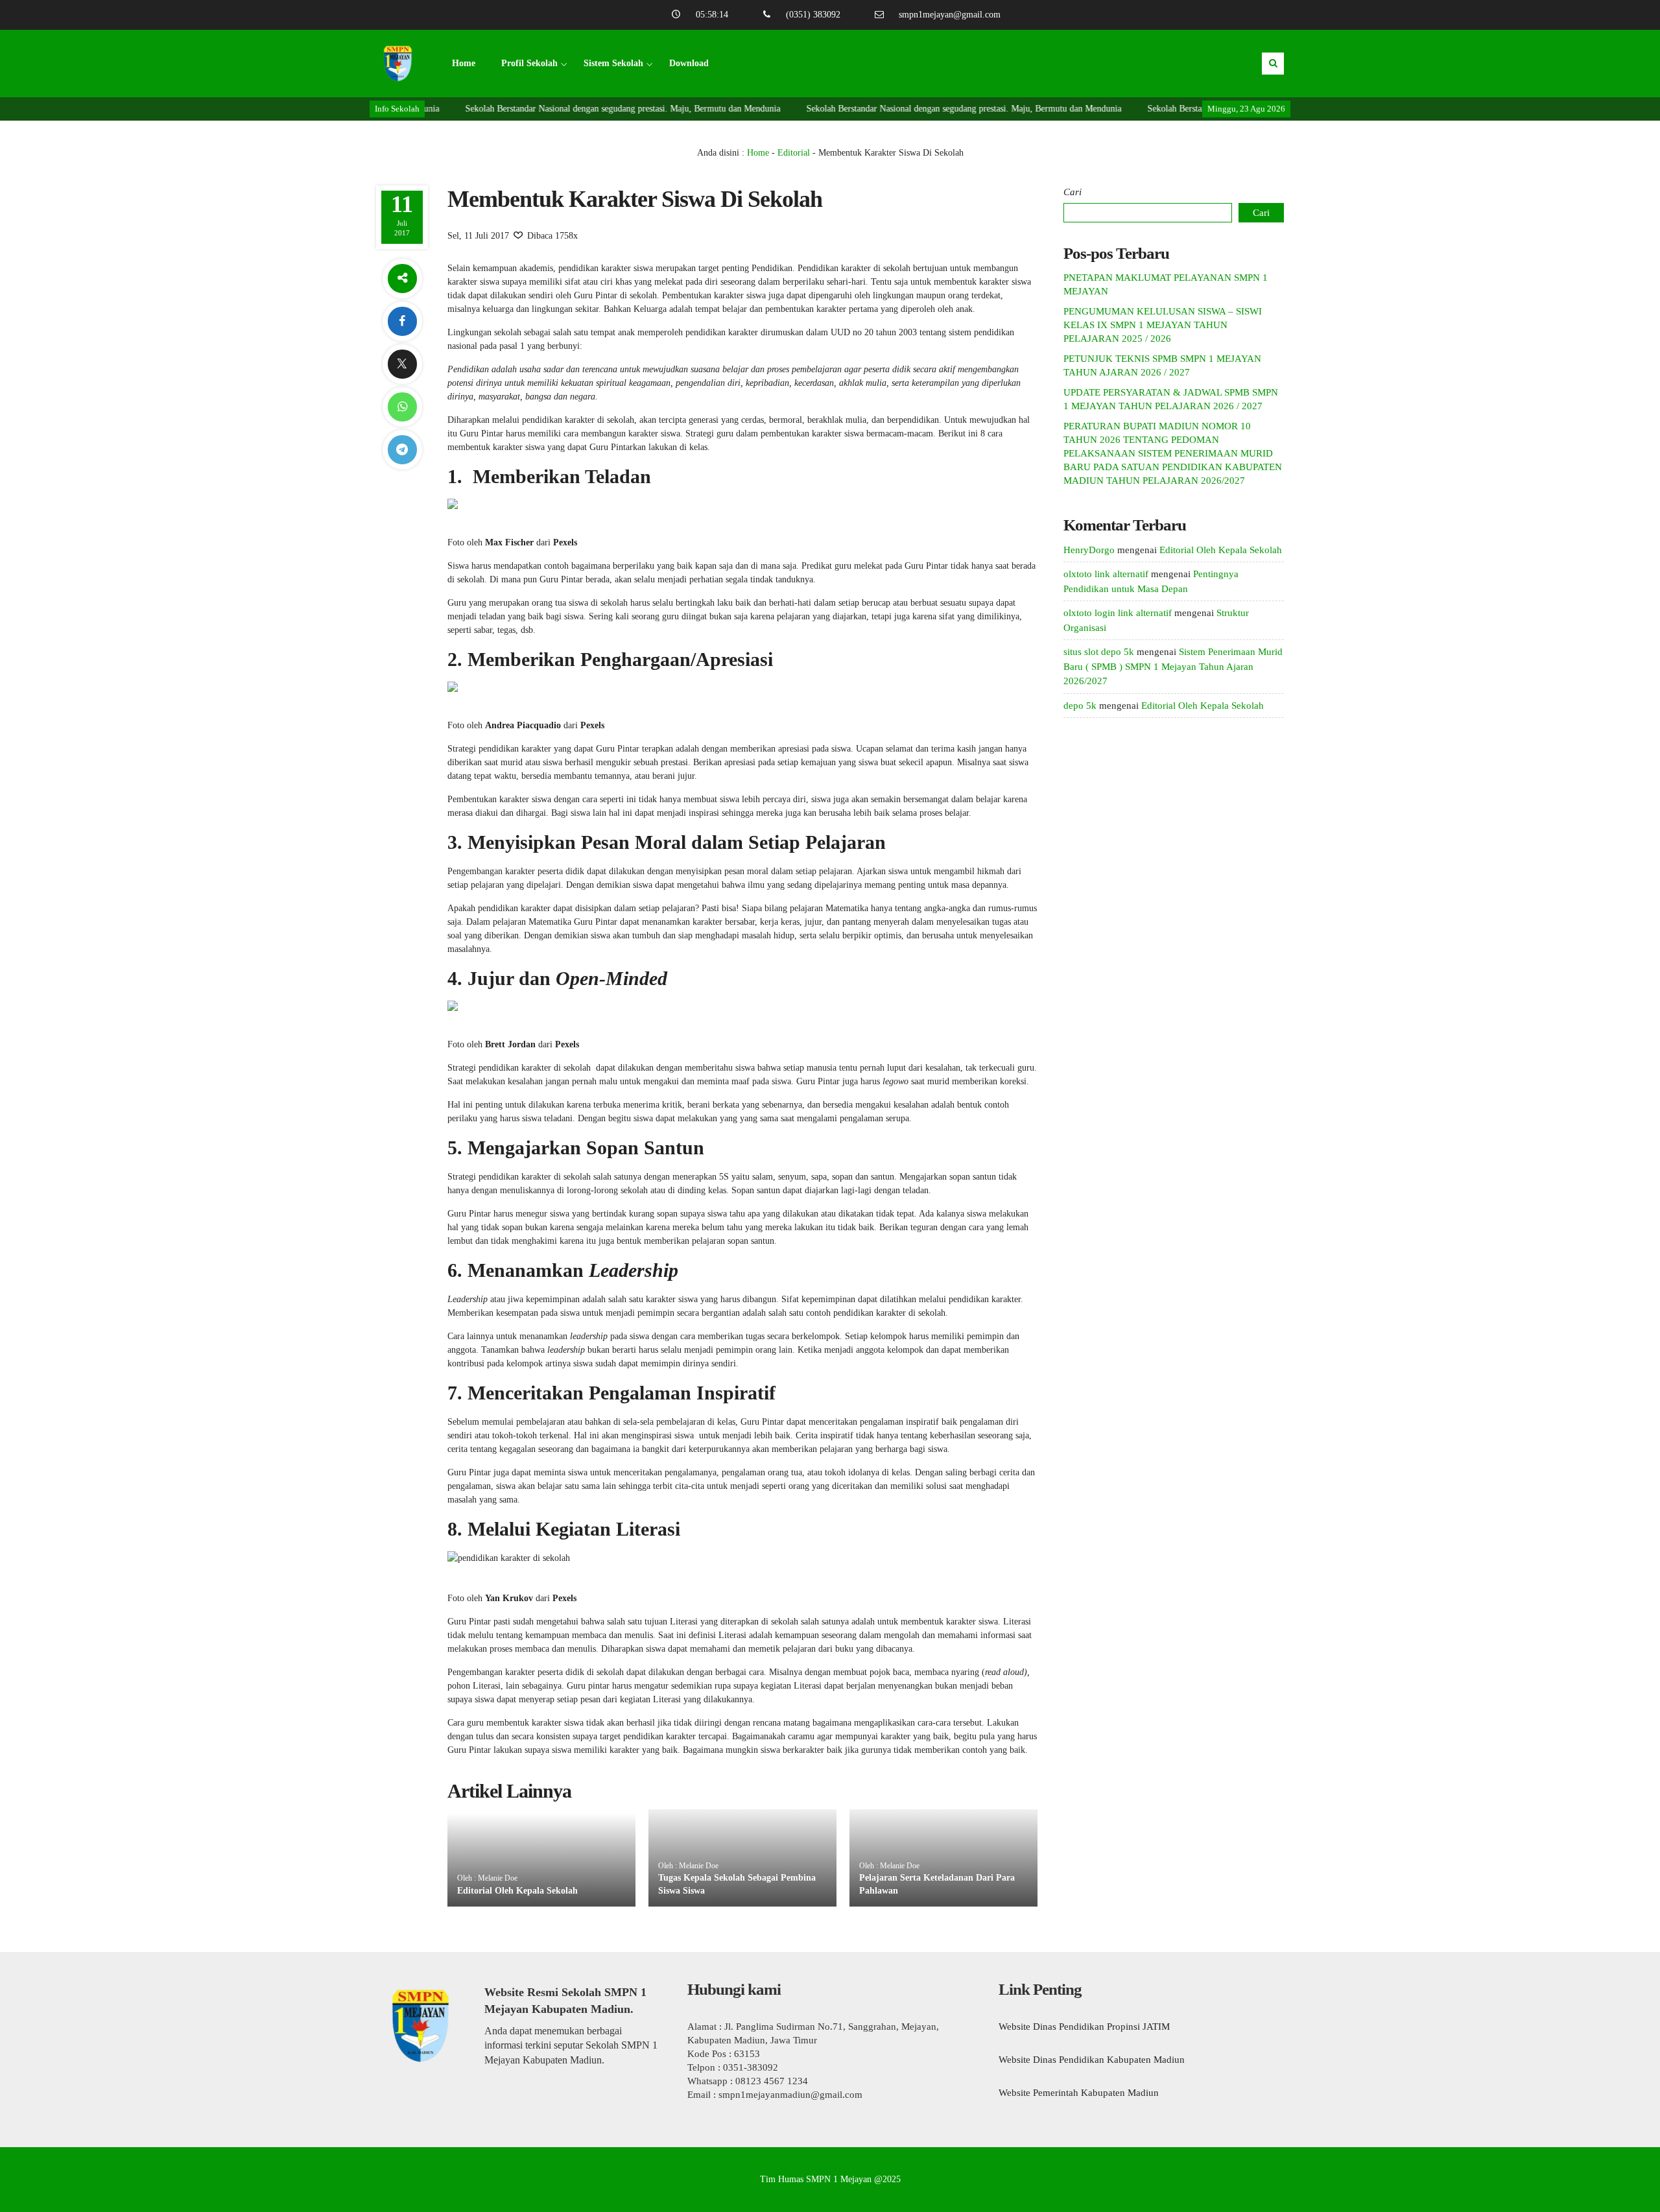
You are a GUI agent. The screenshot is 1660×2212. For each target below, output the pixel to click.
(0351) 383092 (813, 15)
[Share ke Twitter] (402, 364)
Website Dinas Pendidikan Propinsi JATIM (1084, 2027)
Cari (1073, 192)
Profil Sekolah (529, 63)
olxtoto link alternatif (1106, 574)
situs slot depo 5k (1099, 652)
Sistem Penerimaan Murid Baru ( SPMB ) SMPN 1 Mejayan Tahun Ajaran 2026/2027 (1173, 666)
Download (689, 63)
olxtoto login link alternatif (1118, 613)
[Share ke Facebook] (402, 321)
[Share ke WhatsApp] (402, 407)
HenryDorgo (1089, 550)
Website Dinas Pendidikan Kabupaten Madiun (1092, 2060)
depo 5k (1080, 706)
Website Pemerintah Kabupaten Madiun (1079, 2093)
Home (464, 63)
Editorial (794, 153)
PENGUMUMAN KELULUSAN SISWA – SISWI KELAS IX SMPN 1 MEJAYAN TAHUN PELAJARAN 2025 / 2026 (1163, 325)
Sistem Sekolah (613, 63)
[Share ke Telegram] (402, 450)
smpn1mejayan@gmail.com (950, 15)
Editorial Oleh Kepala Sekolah (517, 1891)
